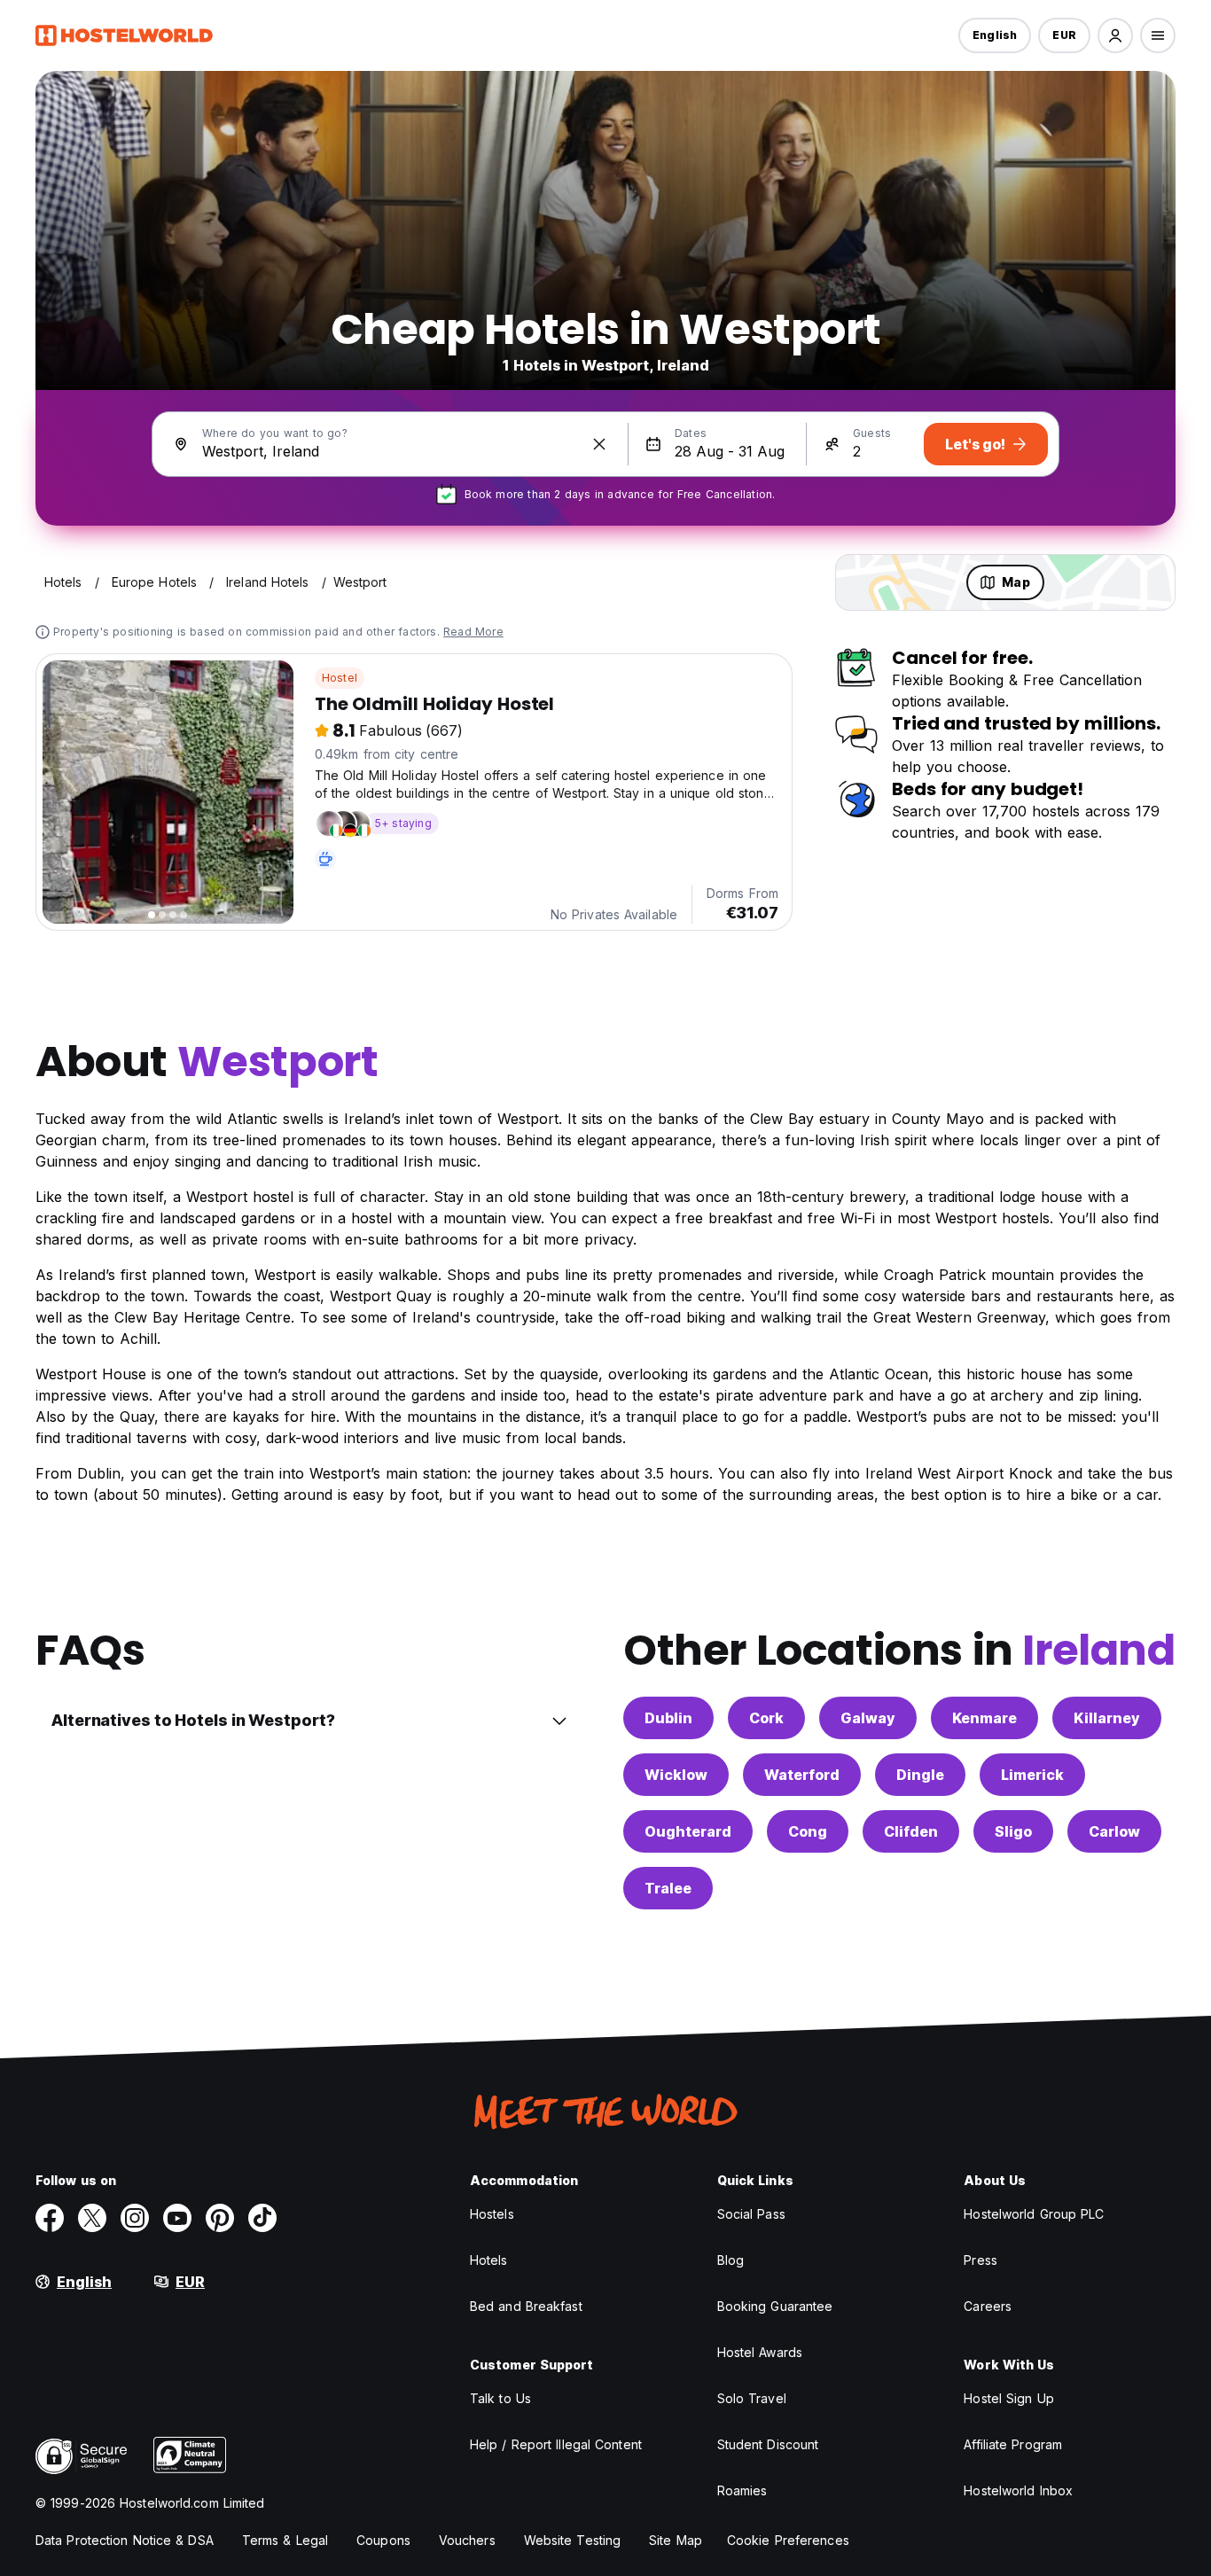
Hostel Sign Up (1008, 2398)
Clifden (911, 1831)
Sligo (1013, 1831)
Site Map (676, 2540)
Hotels (489, 2260)
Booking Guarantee (775, 2306)
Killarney (1107, 1718)
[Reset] (599, 444)
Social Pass (751, 2214)
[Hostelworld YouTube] (177, 2218)
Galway (868, 1718)
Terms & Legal (285, 2540)
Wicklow (676, 1775)
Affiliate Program (1013, 2444)
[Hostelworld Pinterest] (220, 2218)
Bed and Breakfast (526, 2306)
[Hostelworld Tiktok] (262, 2218)
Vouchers (467, 2540)
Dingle (920, 1775)
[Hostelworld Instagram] (135, 2218)
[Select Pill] (1115, 35)
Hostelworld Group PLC (1034, 2214)
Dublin (668, 1718)
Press (981, 2260)
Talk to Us (500, 2398)
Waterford (802, 1775)
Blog (731, 2260)
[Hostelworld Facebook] (50, 2218)
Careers (988, 2306)
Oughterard (688, 1831)
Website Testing (573, 2540)
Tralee (668, 1888)
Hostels (492, 2214)
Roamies (742, 2490)
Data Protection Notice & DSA (125, 2540)
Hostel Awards (760, 2352)
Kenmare (984, 1718)
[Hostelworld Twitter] (92, 2218)
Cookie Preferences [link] (788, 2540)
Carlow (1114, 1831)
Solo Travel (752, 2398)
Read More (473, 632)
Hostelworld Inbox (1018, 2490)
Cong (808, 1831)
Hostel (340, 678)
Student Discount (768, 2444)
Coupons (383, 2540)
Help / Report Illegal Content (556, 2444)
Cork (766, 1718)
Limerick (1032, 1775)
